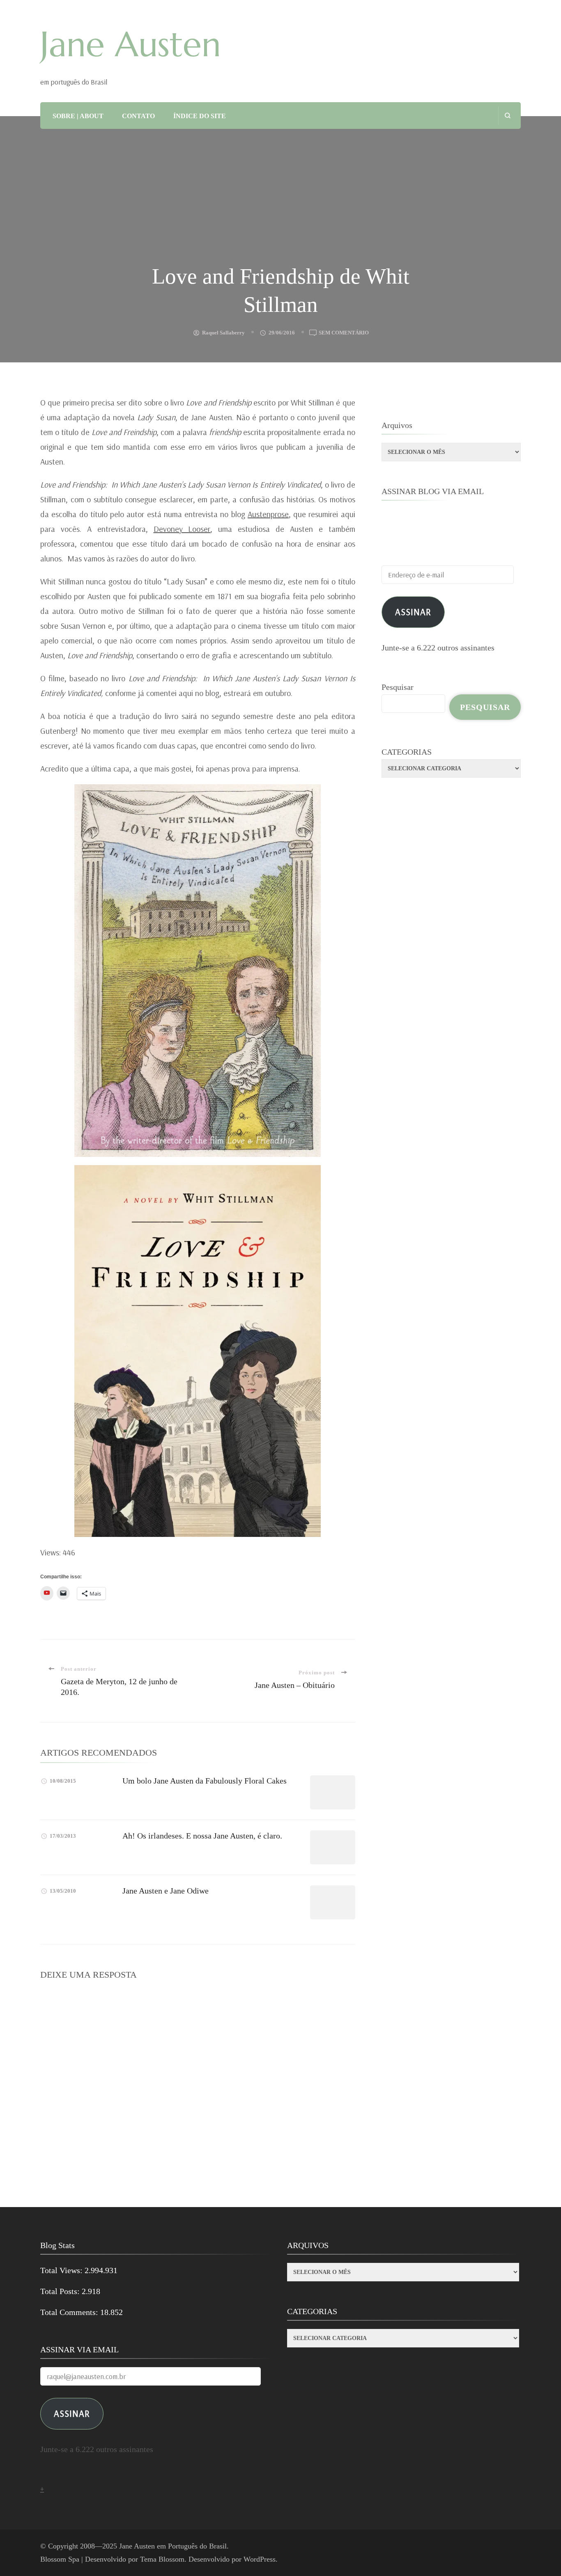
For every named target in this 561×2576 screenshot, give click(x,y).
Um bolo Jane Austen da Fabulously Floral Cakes (205, 1781)
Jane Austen (131, 44)
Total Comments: (70, 2312)
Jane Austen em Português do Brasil (173, 2546)
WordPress (260, 2559)
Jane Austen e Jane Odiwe (166, 1891)
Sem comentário (344, 333)
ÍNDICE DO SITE (200, 116)
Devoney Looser (182, 529)
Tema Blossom (162, 2559)
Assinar (413, 612)
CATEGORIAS (407, 752)
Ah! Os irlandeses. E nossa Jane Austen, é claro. (202, 1836)
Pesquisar (398, 687)
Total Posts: (61, 2291)
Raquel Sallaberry (223, 333)
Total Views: (62, 2270)
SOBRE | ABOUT (78, 116)
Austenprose (268, 514)
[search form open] (507, 116)
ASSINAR (72, 2413)
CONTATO (138, 116)
